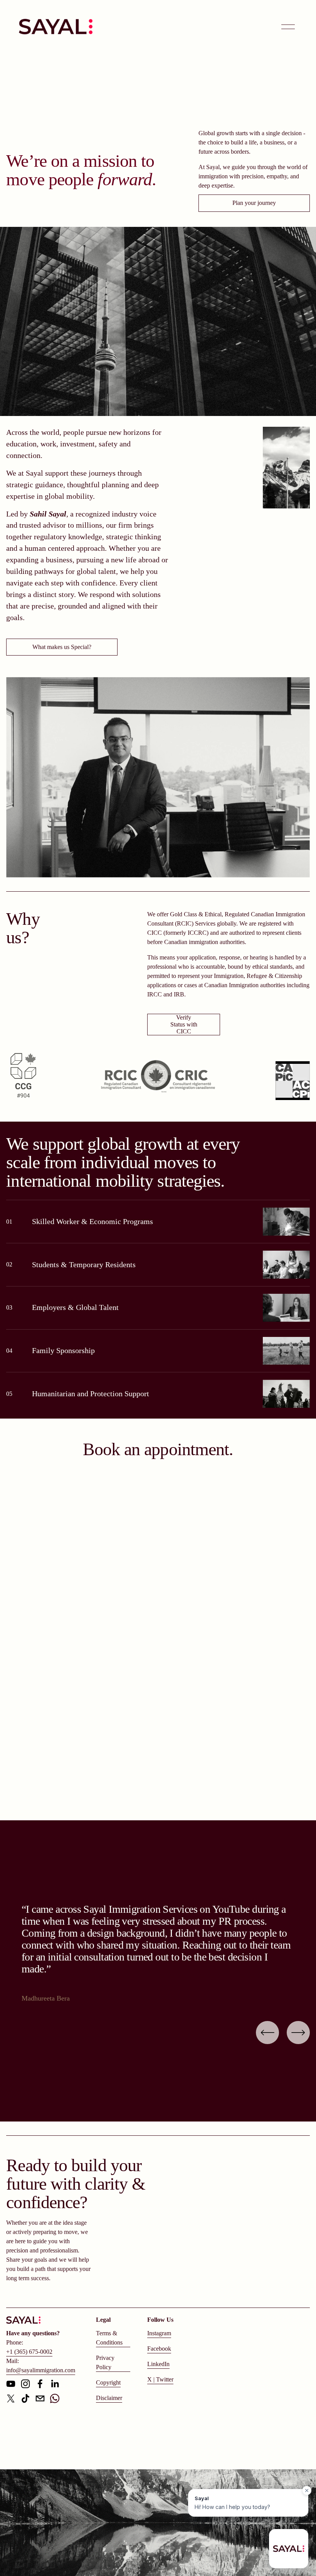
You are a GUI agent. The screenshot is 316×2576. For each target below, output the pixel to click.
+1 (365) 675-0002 (29, 2352)
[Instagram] (25, 2384)
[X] (11, 2398)
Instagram (159, 2333)
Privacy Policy (105, 2362)
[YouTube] (11, 2384)
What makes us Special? (62, 647)
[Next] (298, 2033)
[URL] (55, 2398)
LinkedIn (158, 2364)
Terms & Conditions (109, 2338)
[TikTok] (25, 2398)
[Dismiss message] (307, 2490)
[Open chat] (289, 2549)
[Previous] (267, 2033)
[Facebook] (40, 2384)
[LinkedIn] (55, 2384)
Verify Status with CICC (184, 1024)
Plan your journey (254, 203)
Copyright (108, 2382)
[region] (158, 1954)
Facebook (159, 2349)
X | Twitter (160, 2379)
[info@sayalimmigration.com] (40, 2398)
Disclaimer (109, 2398)
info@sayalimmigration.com (41, 2370)
